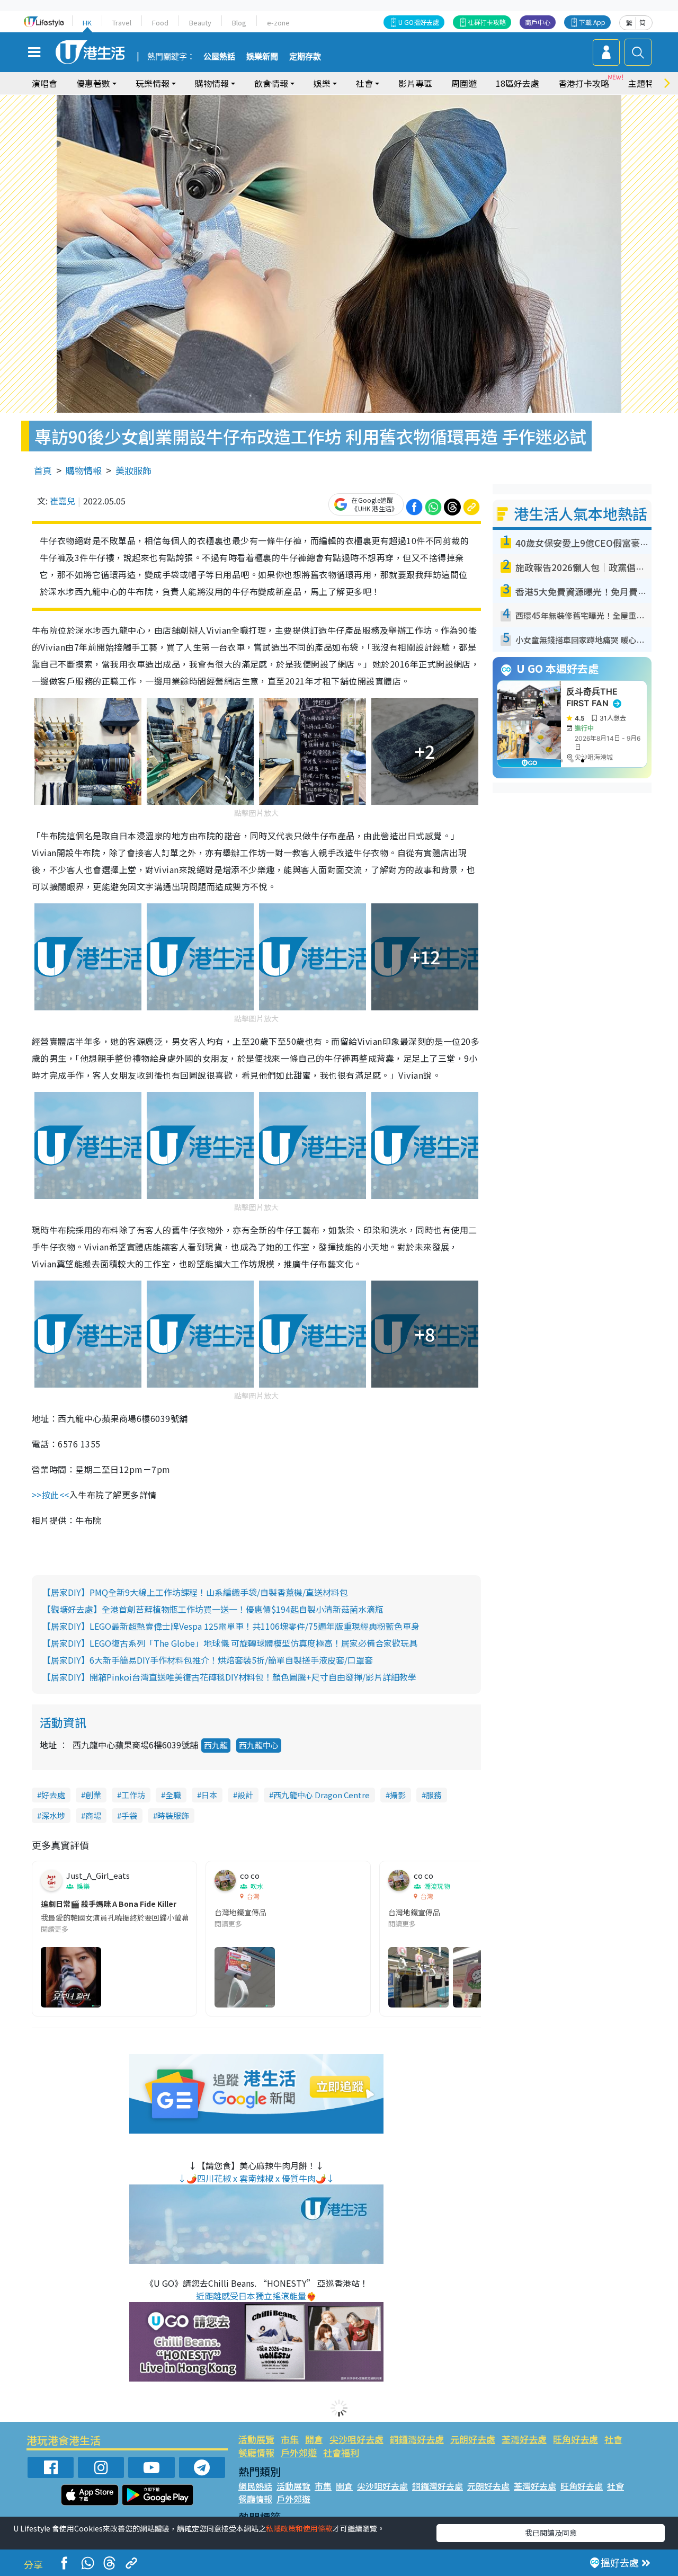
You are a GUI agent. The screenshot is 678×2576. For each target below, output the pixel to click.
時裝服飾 (173, 1815)
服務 (434, 1795)
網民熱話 (255, 2486)
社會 (613, 2439)
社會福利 (341, 2452)
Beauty (200, 23)
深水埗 (53, 1815)
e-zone (278, 23)
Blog (239, 23)
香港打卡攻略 (584, 83)
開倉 (314, 2439)
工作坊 (133, 1795)
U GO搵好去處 (419, 22)
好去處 (53, 1795)
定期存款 (305, 57)
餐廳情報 (256, 2452)
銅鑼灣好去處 (417, 2439)
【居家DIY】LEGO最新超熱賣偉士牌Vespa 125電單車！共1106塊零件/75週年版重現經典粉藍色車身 (231, 1626)
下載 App (592, 22)
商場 (93, 1815)
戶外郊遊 (299, 2452)
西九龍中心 (259, 1745)
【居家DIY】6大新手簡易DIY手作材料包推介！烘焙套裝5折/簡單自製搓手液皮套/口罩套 (208, 1660)
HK (87, 23)
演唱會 (44, 83)
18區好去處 (518, 83)
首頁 (43, 470)
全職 (173, 1795)
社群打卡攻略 (487, 22)
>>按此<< (51, 1495)
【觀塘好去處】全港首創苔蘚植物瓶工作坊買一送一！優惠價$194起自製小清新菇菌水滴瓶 (213, 1609)
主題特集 (645, 83)
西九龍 (216, 1745)
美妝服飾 (133, 470)
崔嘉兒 (63, 501)
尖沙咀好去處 (356, 2439)
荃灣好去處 (524, 2439)
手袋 (129, 1815)
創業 (93, 1795)
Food (160, 23)
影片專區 (415, 83)
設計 (245, 1795)
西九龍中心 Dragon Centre (322, 1795)
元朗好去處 (473, 2439)
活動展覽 (256, 2439)
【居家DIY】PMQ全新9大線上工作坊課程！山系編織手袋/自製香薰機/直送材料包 (195, 1592)
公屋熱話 (219, 57)
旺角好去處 (576, 2439)
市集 (290, 2439)
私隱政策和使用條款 (299, 2528)
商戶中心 (538, 22)
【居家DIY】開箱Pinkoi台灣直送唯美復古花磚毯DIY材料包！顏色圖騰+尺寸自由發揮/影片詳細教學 (229, 1677)
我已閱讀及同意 (551, 2533)
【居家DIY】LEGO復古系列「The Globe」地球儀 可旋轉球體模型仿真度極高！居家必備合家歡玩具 (230, 1643)
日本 (209, 1795)
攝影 (398, 1795)
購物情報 (84, 470)
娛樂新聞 (262, 57)
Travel (122, 23)
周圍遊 (464, 83)
